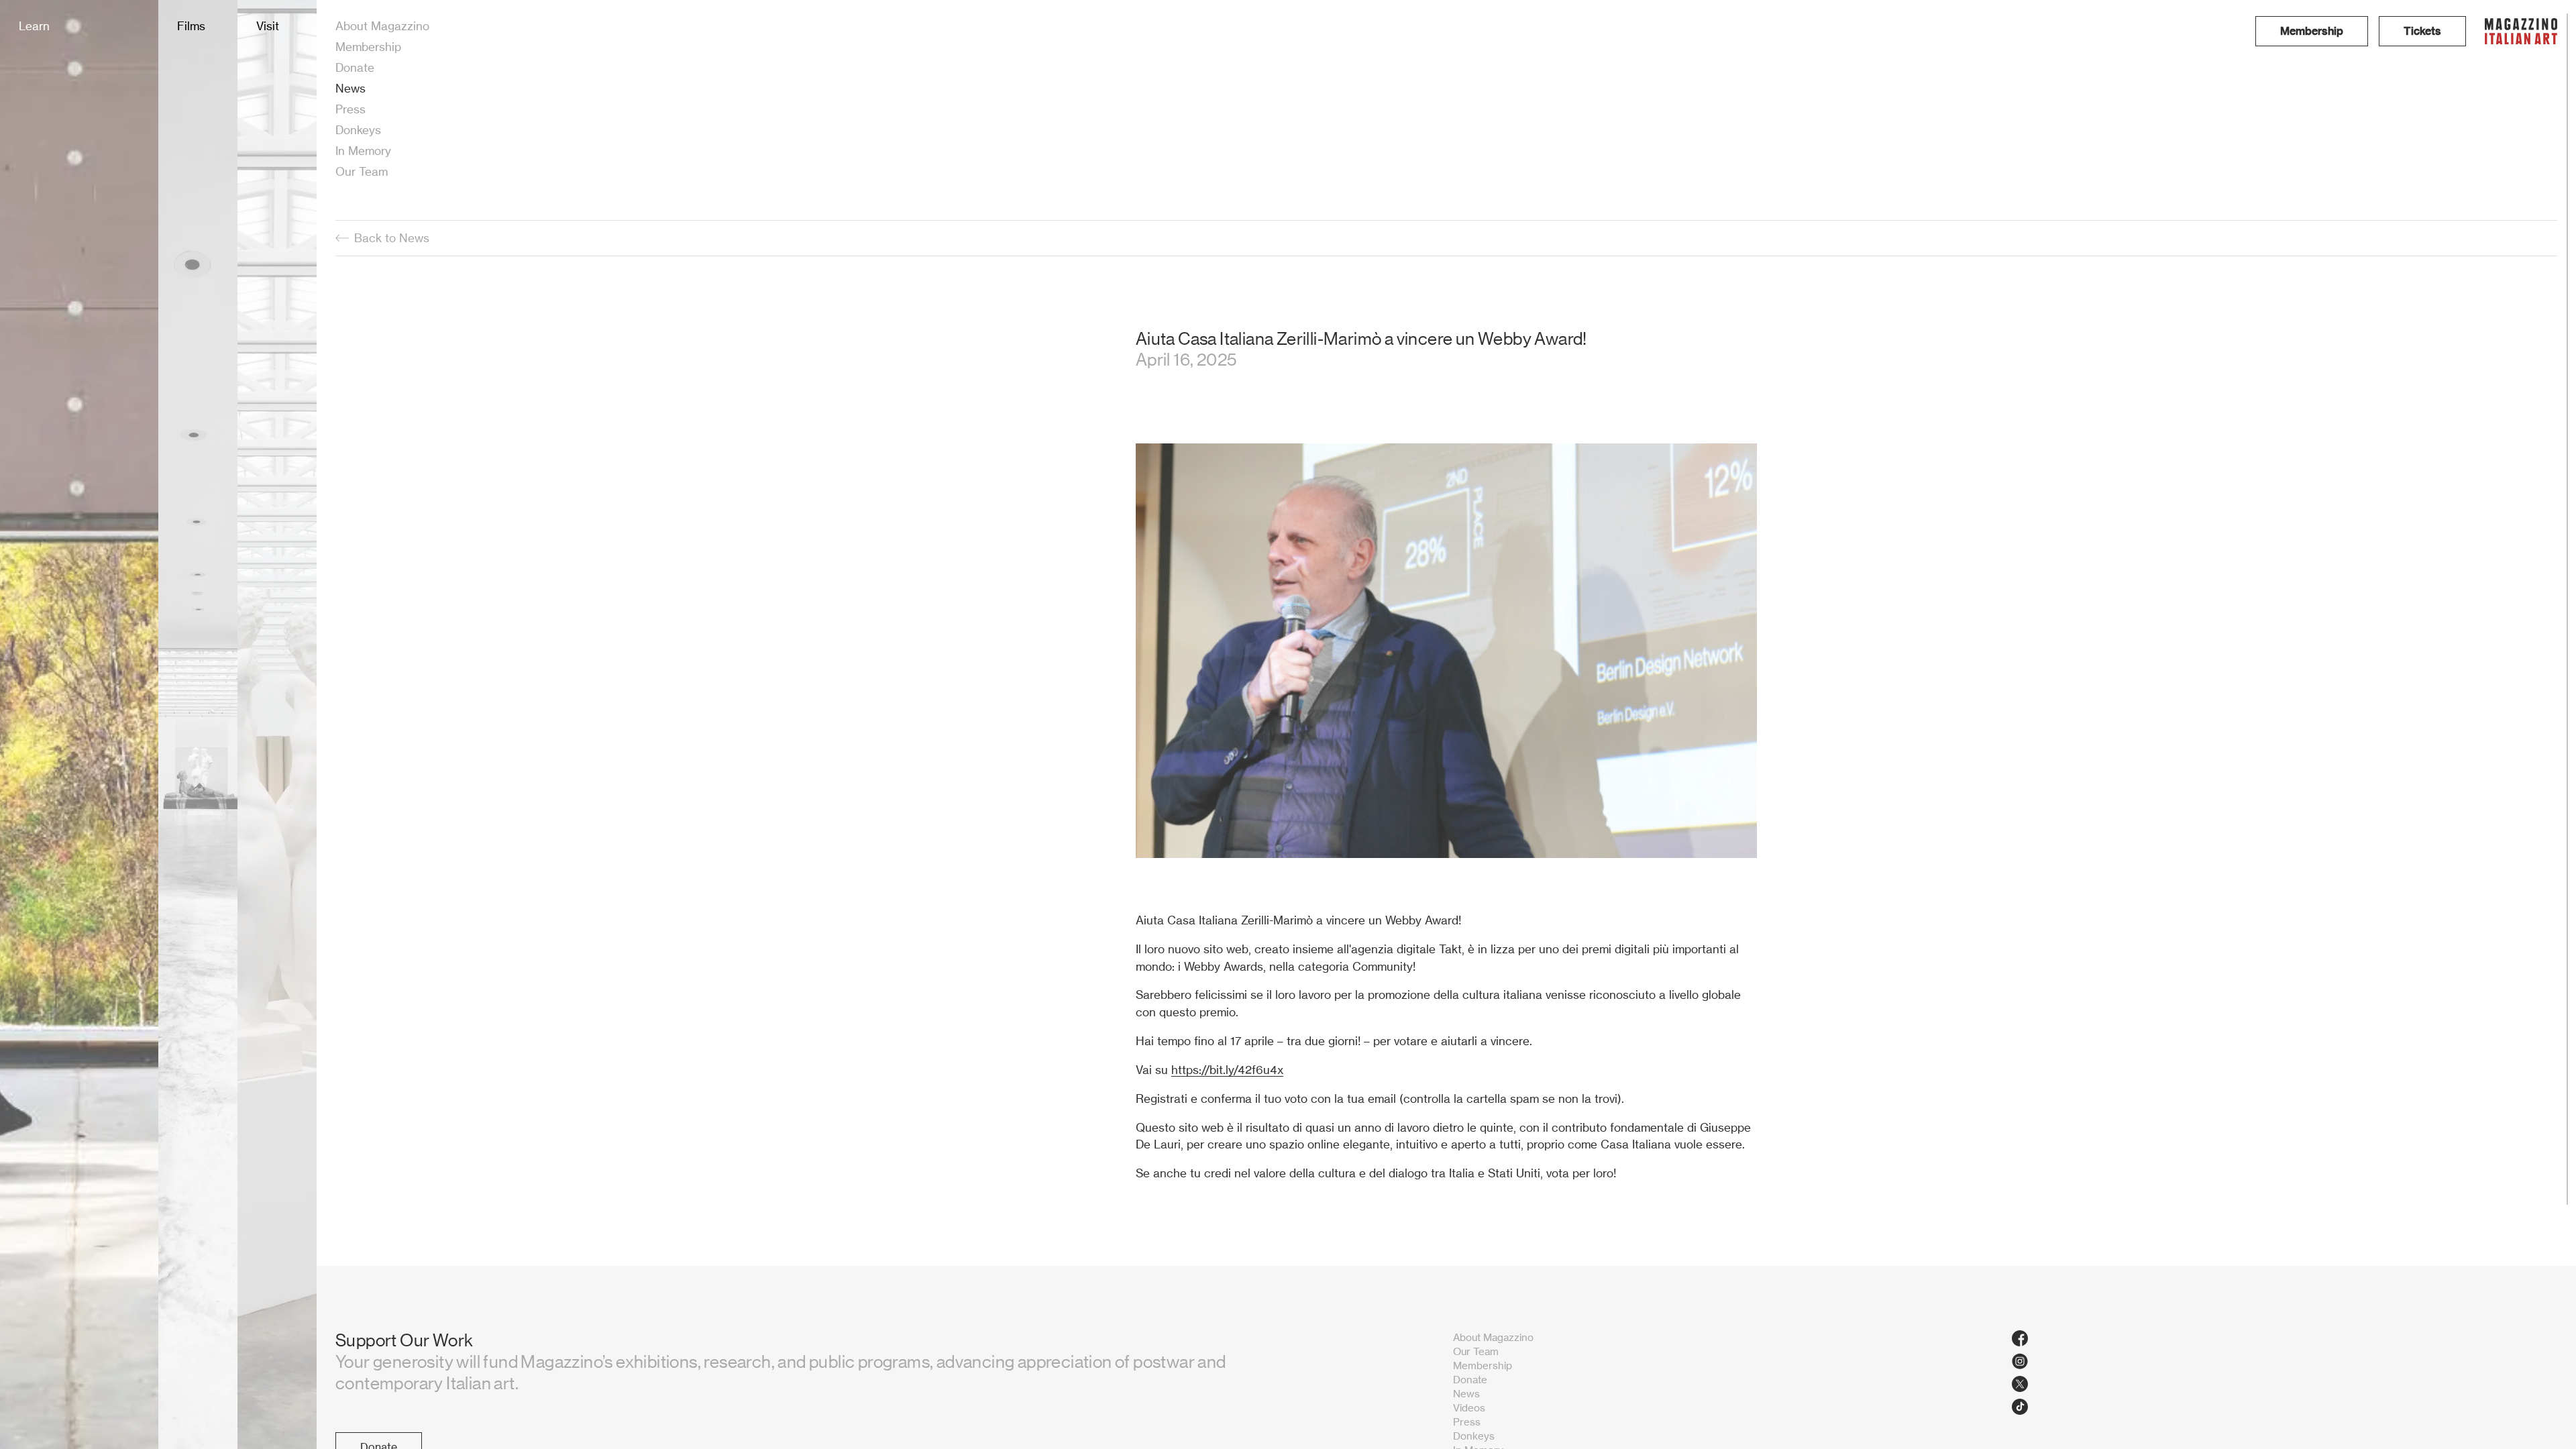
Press (351, 109)
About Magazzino (382, 26)
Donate (355, 67)
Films (191, 26)
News (351, 88)
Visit (268, 26)
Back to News (392, 238)
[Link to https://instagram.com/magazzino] (2285, 1361)
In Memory (363, 151)
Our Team (362, 171)
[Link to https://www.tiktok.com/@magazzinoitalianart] (2285, 1407)
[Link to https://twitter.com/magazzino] (2285, 1384)
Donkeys (358, 130)
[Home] (2521, 31)
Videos (1469, 1408)
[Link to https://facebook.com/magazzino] (2285, 1338)
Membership (368, 47)
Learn (34, 26)
